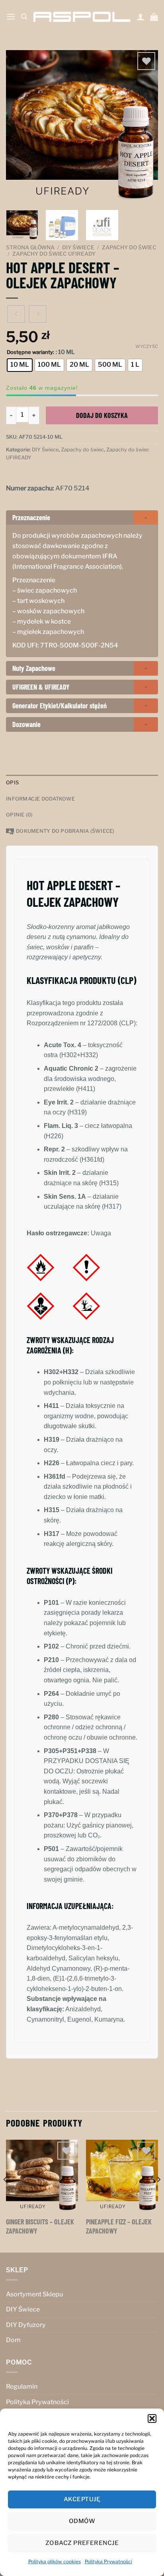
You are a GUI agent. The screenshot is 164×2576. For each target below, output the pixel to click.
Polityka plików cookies (55, 2561)
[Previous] (19, 126)
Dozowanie (26, 724)
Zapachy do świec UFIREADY (54, 254)
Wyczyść (147, 346)
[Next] (145, 126)
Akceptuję (82, 2499)
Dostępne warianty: (30, 352)
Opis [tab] (12, 783)
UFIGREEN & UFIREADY (41, 687)
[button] (152, 2419)
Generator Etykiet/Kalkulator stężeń (60, 706)
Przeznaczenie (31, 517)
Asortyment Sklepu (34, 2294)
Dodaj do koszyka (102, 415)
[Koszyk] (154, 17)
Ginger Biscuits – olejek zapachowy (40, 2226)
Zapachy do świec (129, 247)
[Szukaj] (24, 17)
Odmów (82, 2521)
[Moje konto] (141, 17)
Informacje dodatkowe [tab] (40, 799)
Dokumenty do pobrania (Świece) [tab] (65, 831)
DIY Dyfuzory (26, 2325)
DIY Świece (78, 247)
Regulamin (22, 2386)
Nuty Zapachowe (34, 668)
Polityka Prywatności (108, 2561)
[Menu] (11, 17)
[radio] (20, 365)
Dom (13, 2340)
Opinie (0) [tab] (20, 815)
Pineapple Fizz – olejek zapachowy (119, 2226)
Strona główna (30, 247)
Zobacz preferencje (82, 2543)
